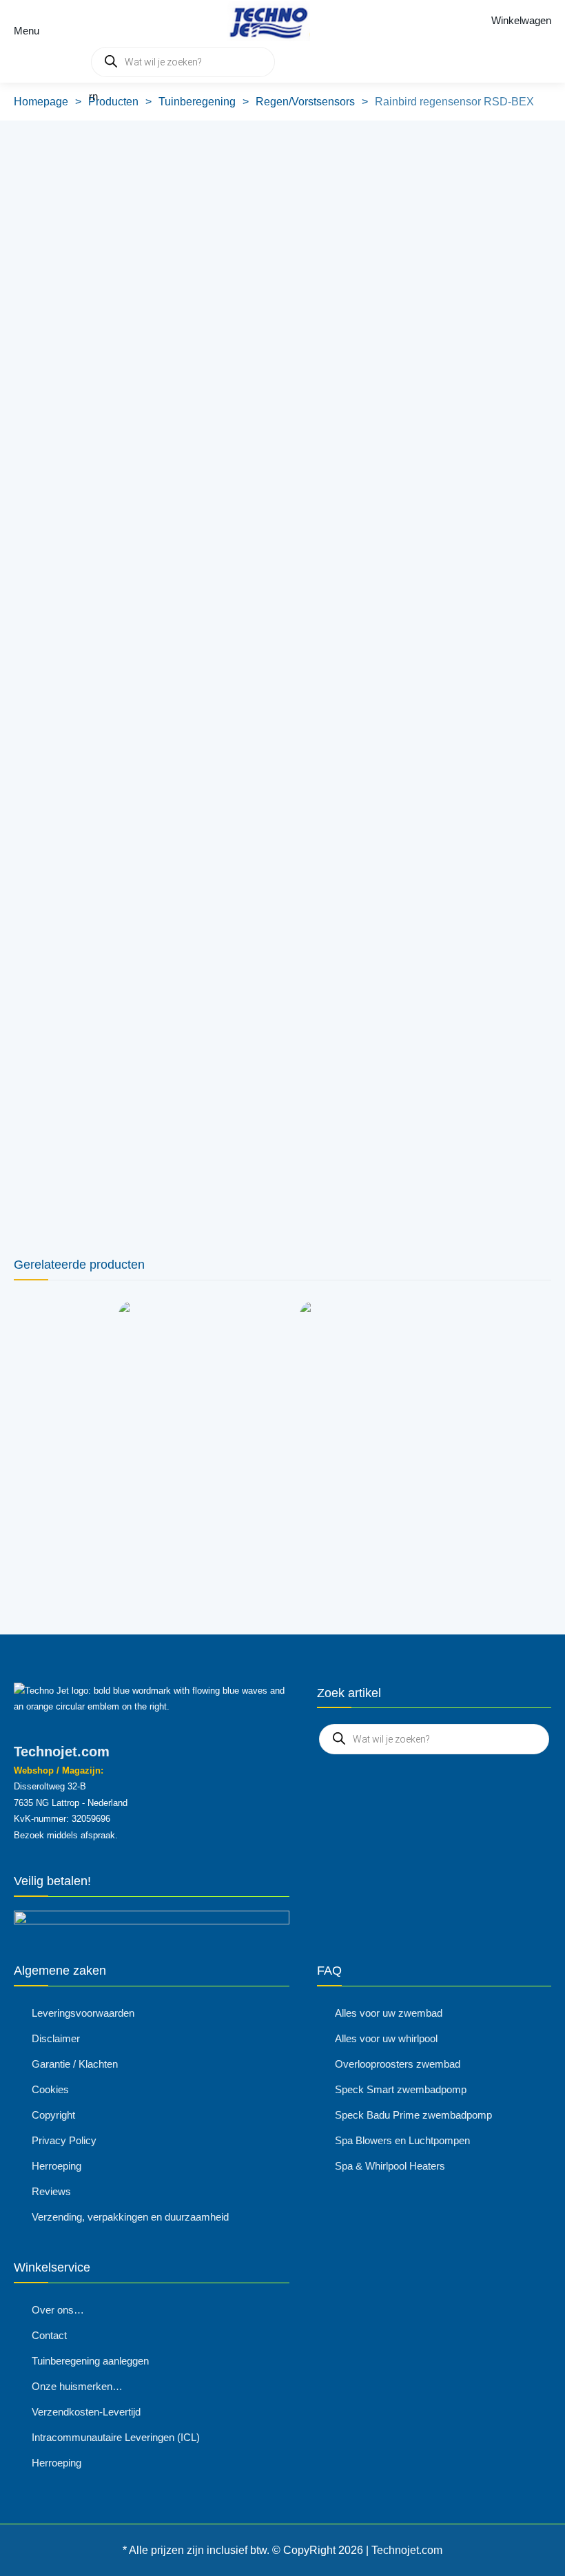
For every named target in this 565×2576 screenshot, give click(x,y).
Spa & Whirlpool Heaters (390, 2166)
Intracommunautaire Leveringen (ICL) (116, 2437)
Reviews (51, 2191)
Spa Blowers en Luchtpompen (402, 2140)
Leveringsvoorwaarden (83, 2013)
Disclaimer (56, 2038)
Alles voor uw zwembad (389, 2013)
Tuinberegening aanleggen (90, 2361)
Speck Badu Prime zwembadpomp (413, 2115)
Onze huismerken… (77, 2386)
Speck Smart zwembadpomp (401, 2089)
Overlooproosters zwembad (398, 2064)
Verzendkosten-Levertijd (86, 2412)
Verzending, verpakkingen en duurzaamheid (130, 2217)
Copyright (53, 2115)
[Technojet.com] (265, 21)
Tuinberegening (197, 102)
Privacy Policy (64, 2140)
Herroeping (56, 2166)
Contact (49, 2335)
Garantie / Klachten (75, 2064)
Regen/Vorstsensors (305, 102)
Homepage (41, 102)
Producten (113, 102)
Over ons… (58, 2310)
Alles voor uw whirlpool (386, 2038)
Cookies (50, 2089)
